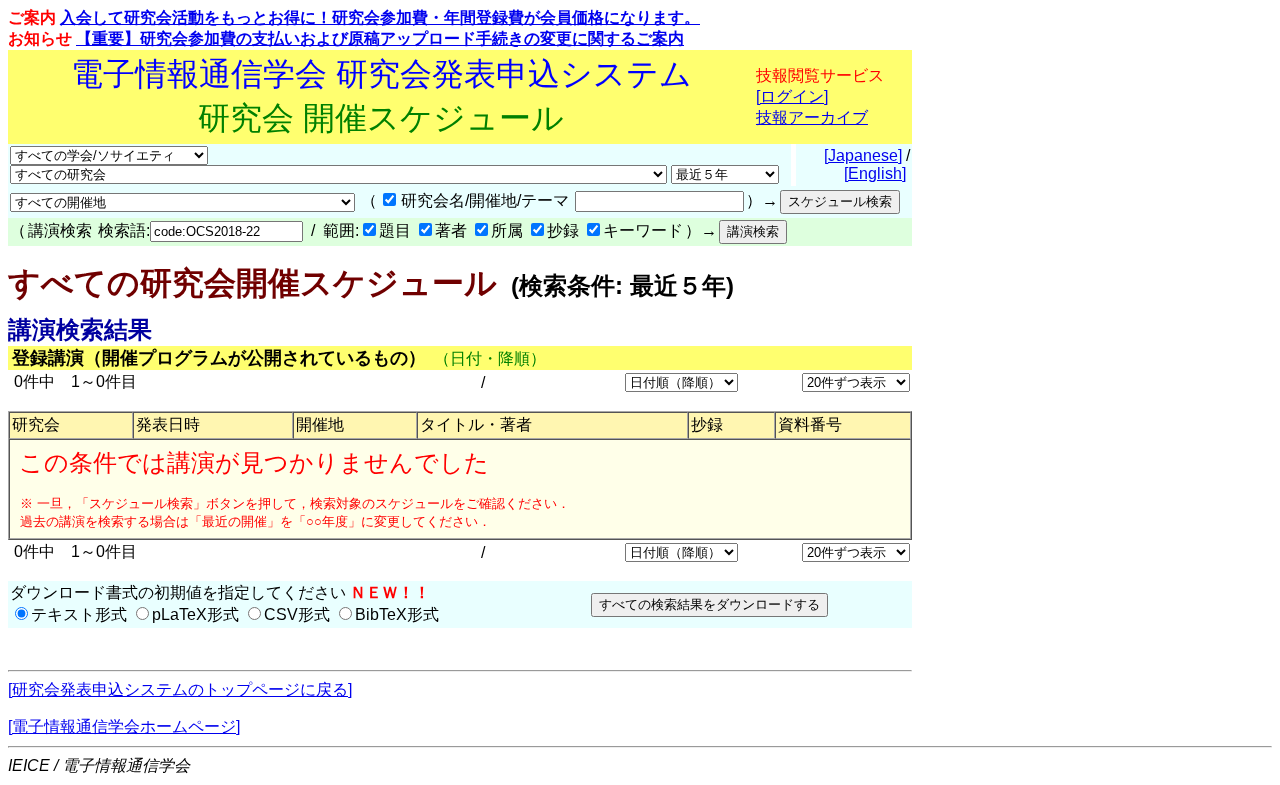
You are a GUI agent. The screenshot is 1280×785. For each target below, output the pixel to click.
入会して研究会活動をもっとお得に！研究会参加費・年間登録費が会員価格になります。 (380, 17)
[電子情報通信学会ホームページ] (124, 726)
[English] (875, 173)
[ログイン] (792, 96)
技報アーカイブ (812, 117)
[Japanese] (863, 155)
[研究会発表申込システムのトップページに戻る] (180, 689)
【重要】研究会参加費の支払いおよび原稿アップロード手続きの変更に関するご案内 (380, 38)
